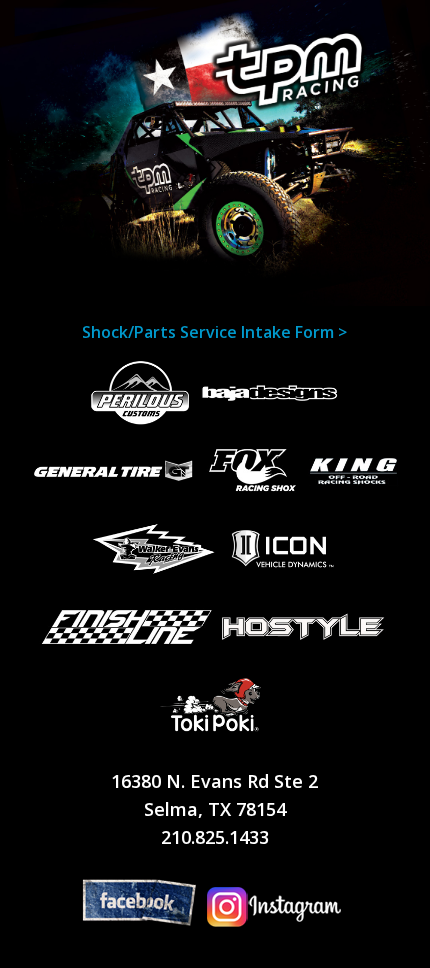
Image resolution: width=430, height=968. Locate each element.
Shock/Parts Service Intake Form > (214, 332)
